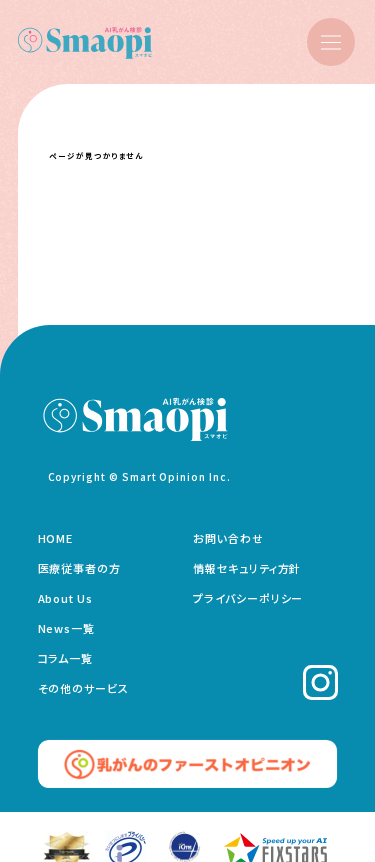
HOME (56, 538)
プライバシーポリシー (248, 598)
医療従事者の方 (80, 568)
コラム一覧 (66, 658)
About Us (66, 598)
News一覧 (67, 628)
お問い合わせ (228, 538)
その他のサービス (84, 688)
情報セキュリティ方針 (247, 568)
